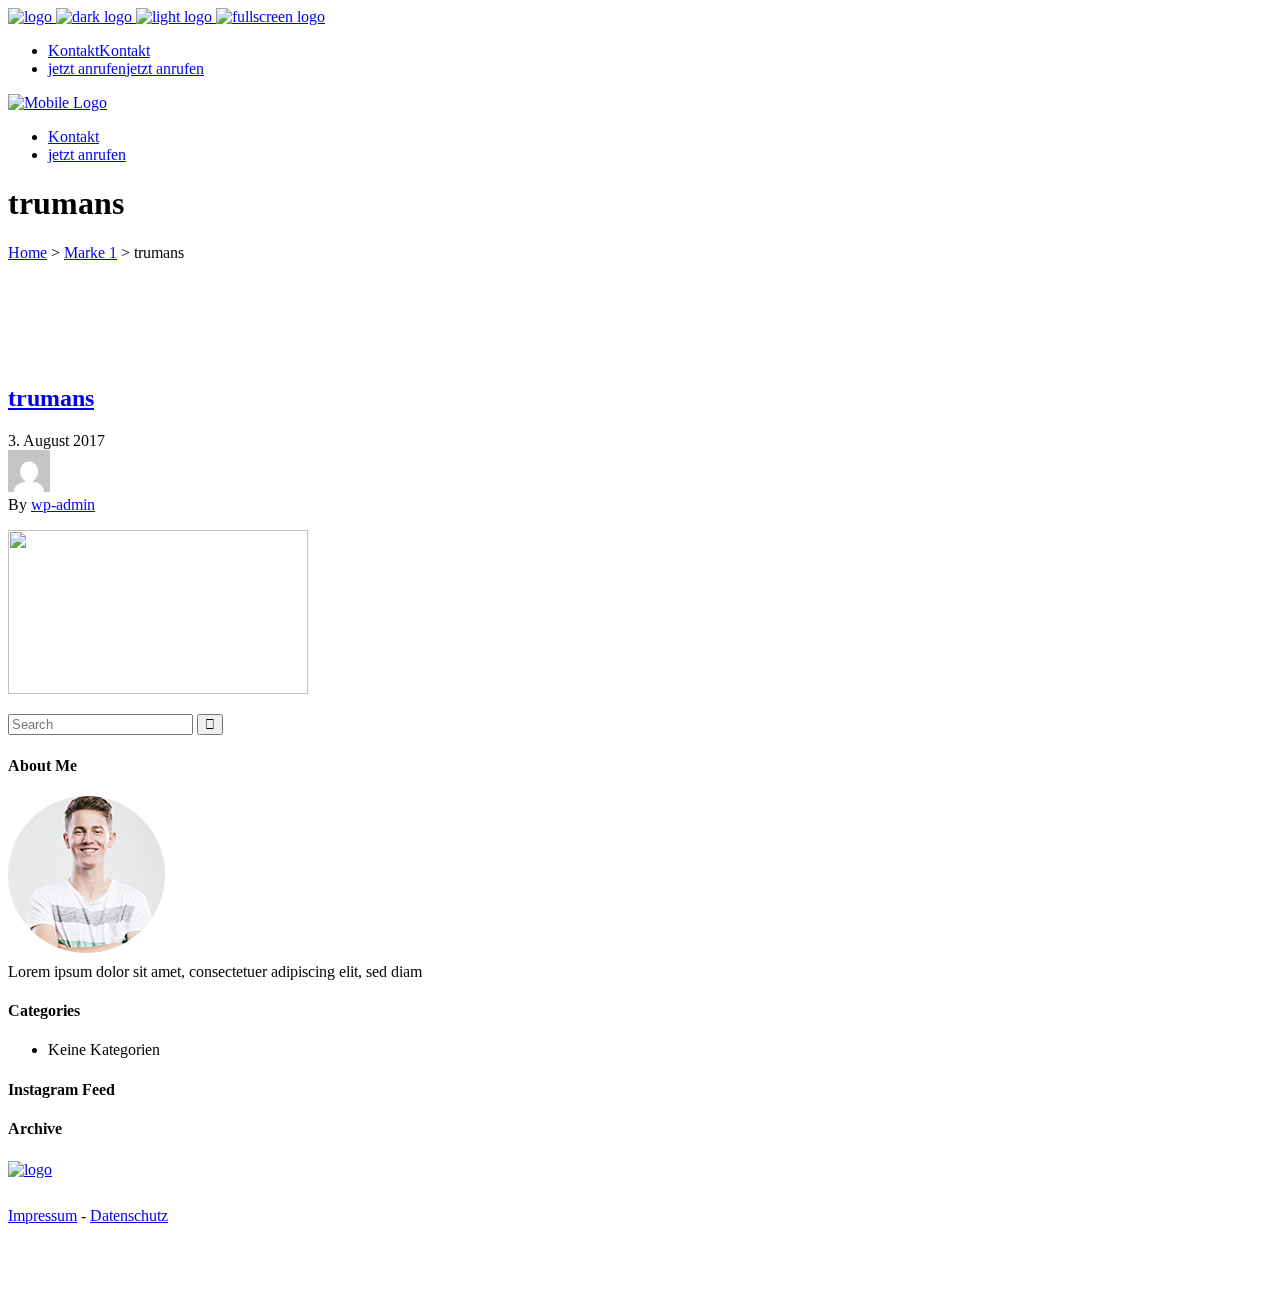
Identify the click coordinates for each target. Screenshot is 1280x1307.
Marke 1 (90, 252)
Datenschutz (129, 1215)
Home (27, 252)
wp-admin (63, 504)
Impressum (42, 1215)
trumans (51, 398)
